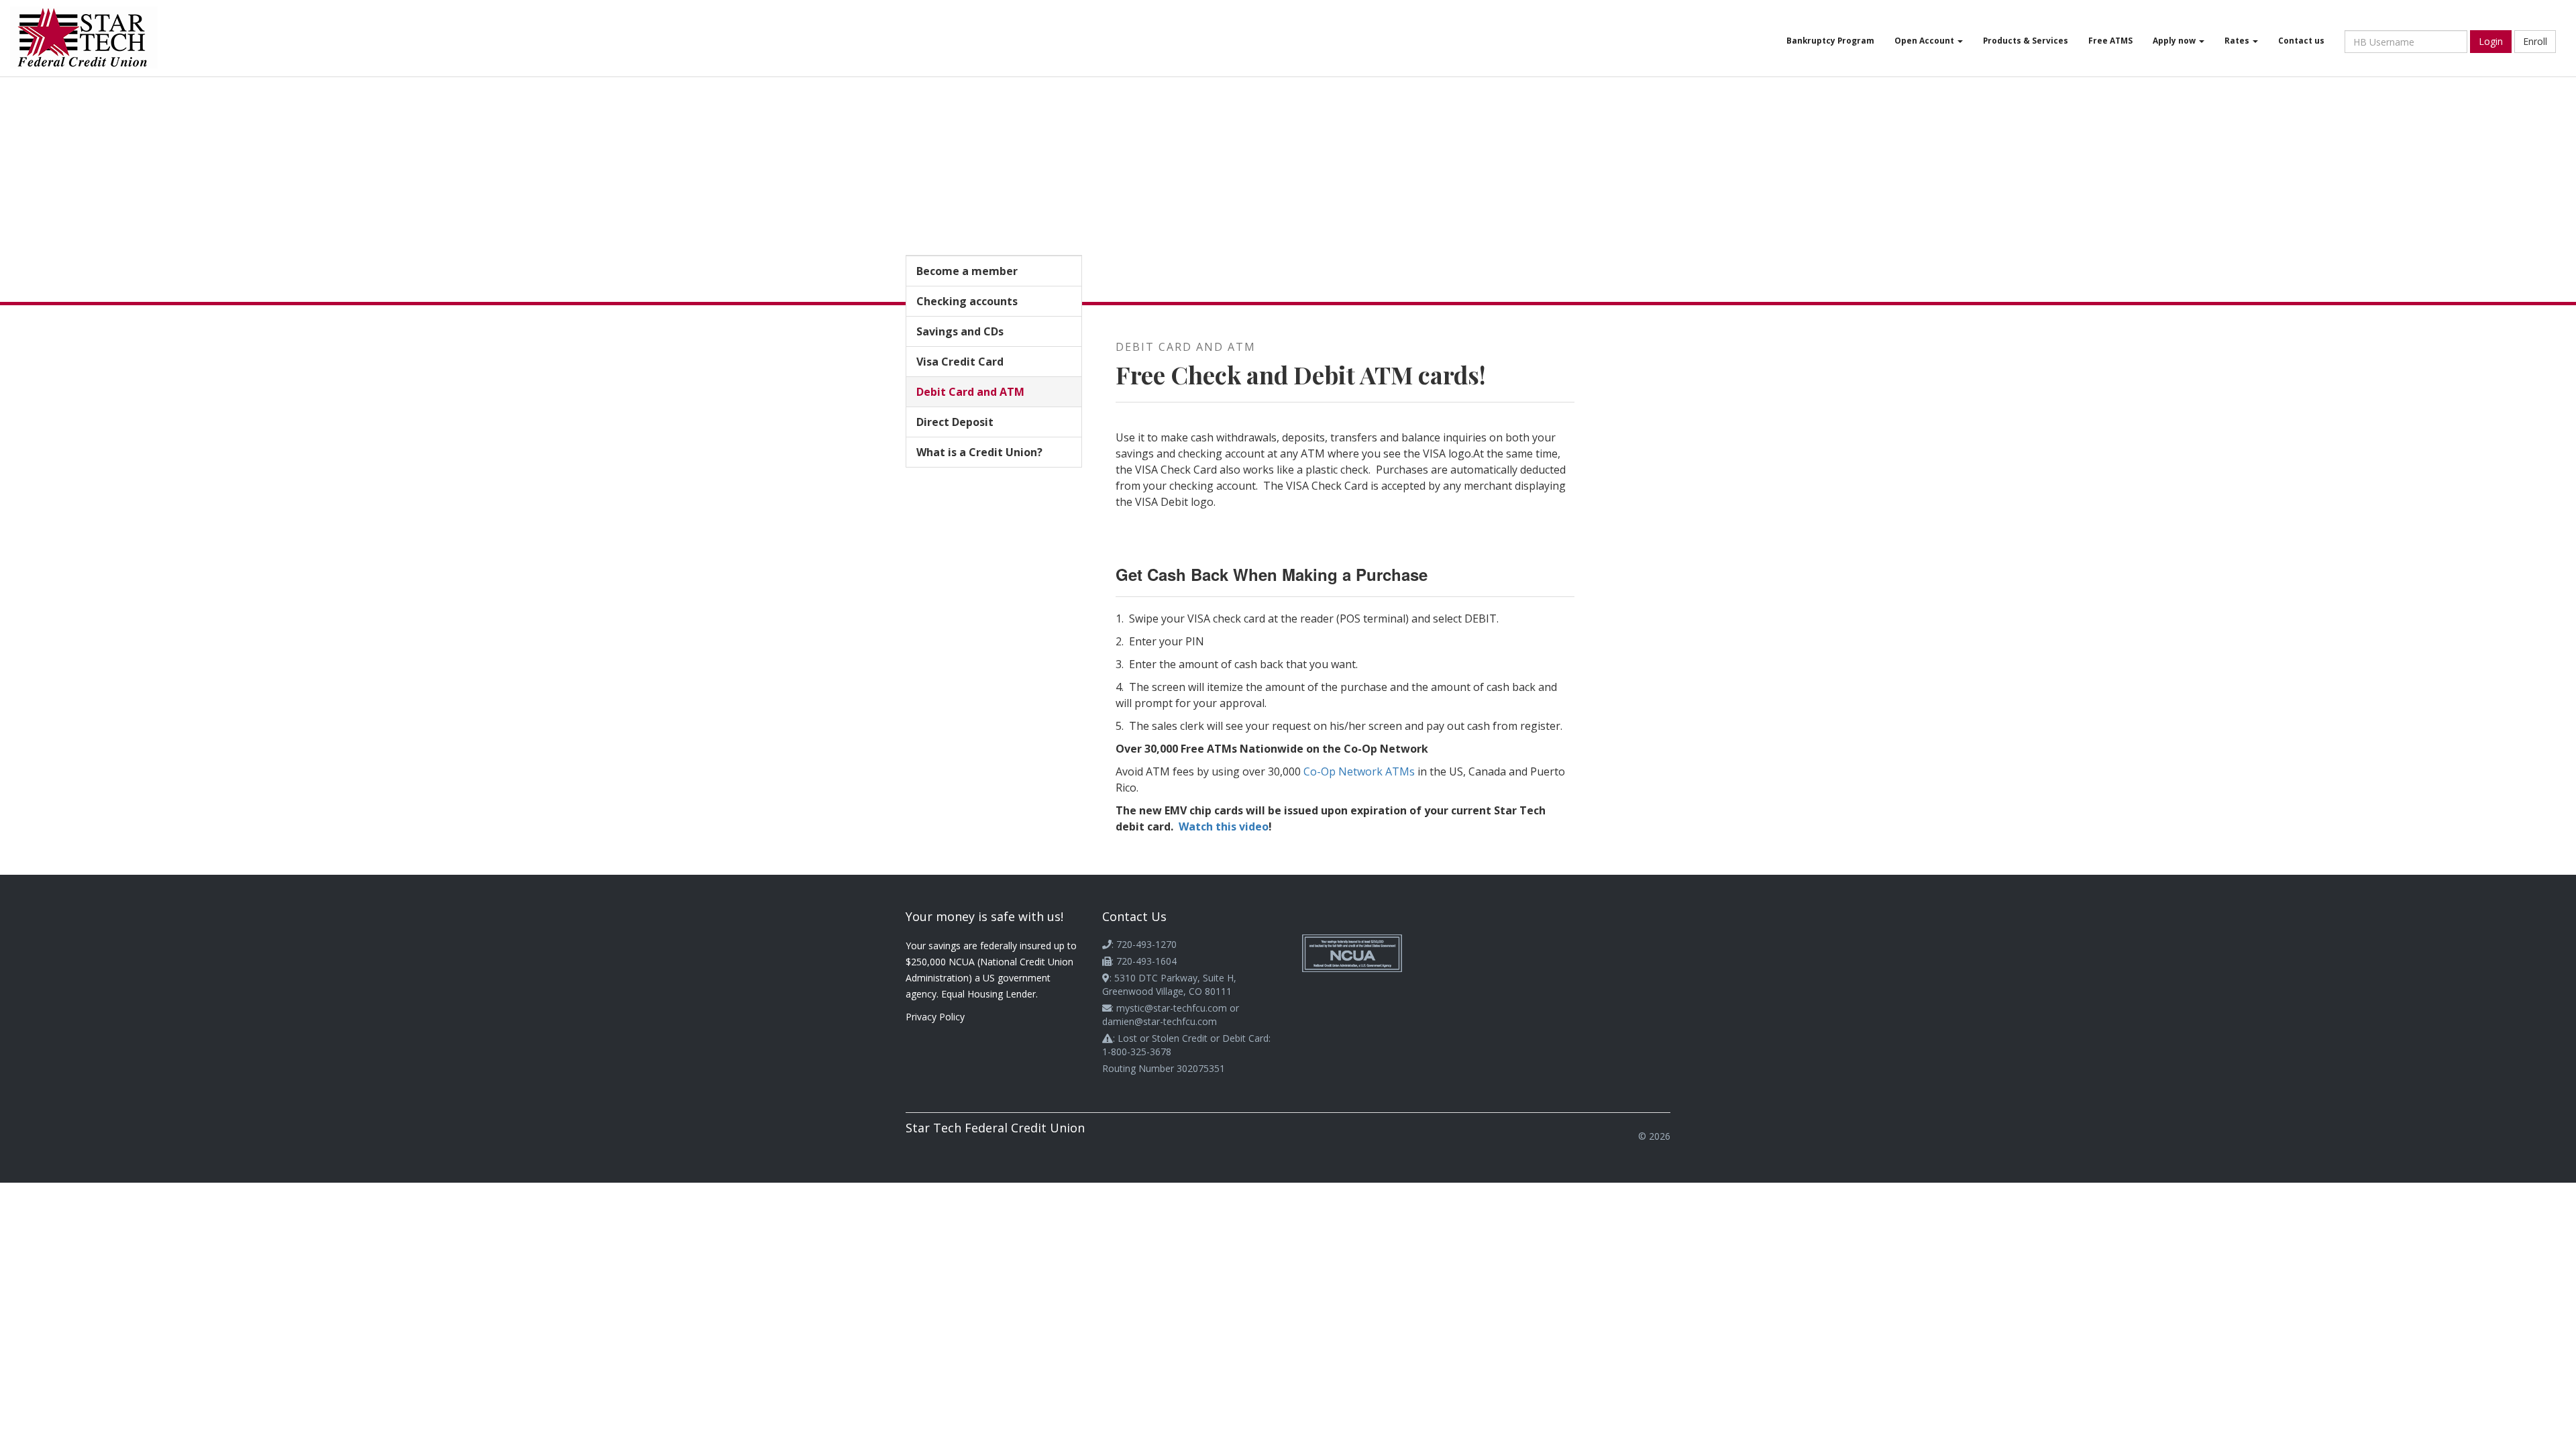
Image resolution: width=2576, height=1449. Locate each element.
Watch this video (1224, 826)
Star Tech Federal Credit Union (995, 1128)
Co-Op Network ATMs (1359, 771)
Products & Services (2026, 40)
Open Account (1925, 40)
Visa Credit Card (960, 362)
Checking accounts (967, 301)
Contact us (2301, 40)
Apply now (2175, 40)
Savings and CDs (960, 331)
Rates (2238, 40)
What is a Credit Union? (979, 452)
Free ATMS (2110, 40)
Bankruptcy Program (1830, 40)
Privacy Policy (935, 1017)
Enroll (2535, 41)
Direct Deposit (955, 422)
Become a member (967, 271)
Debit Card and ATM (970, 392)
